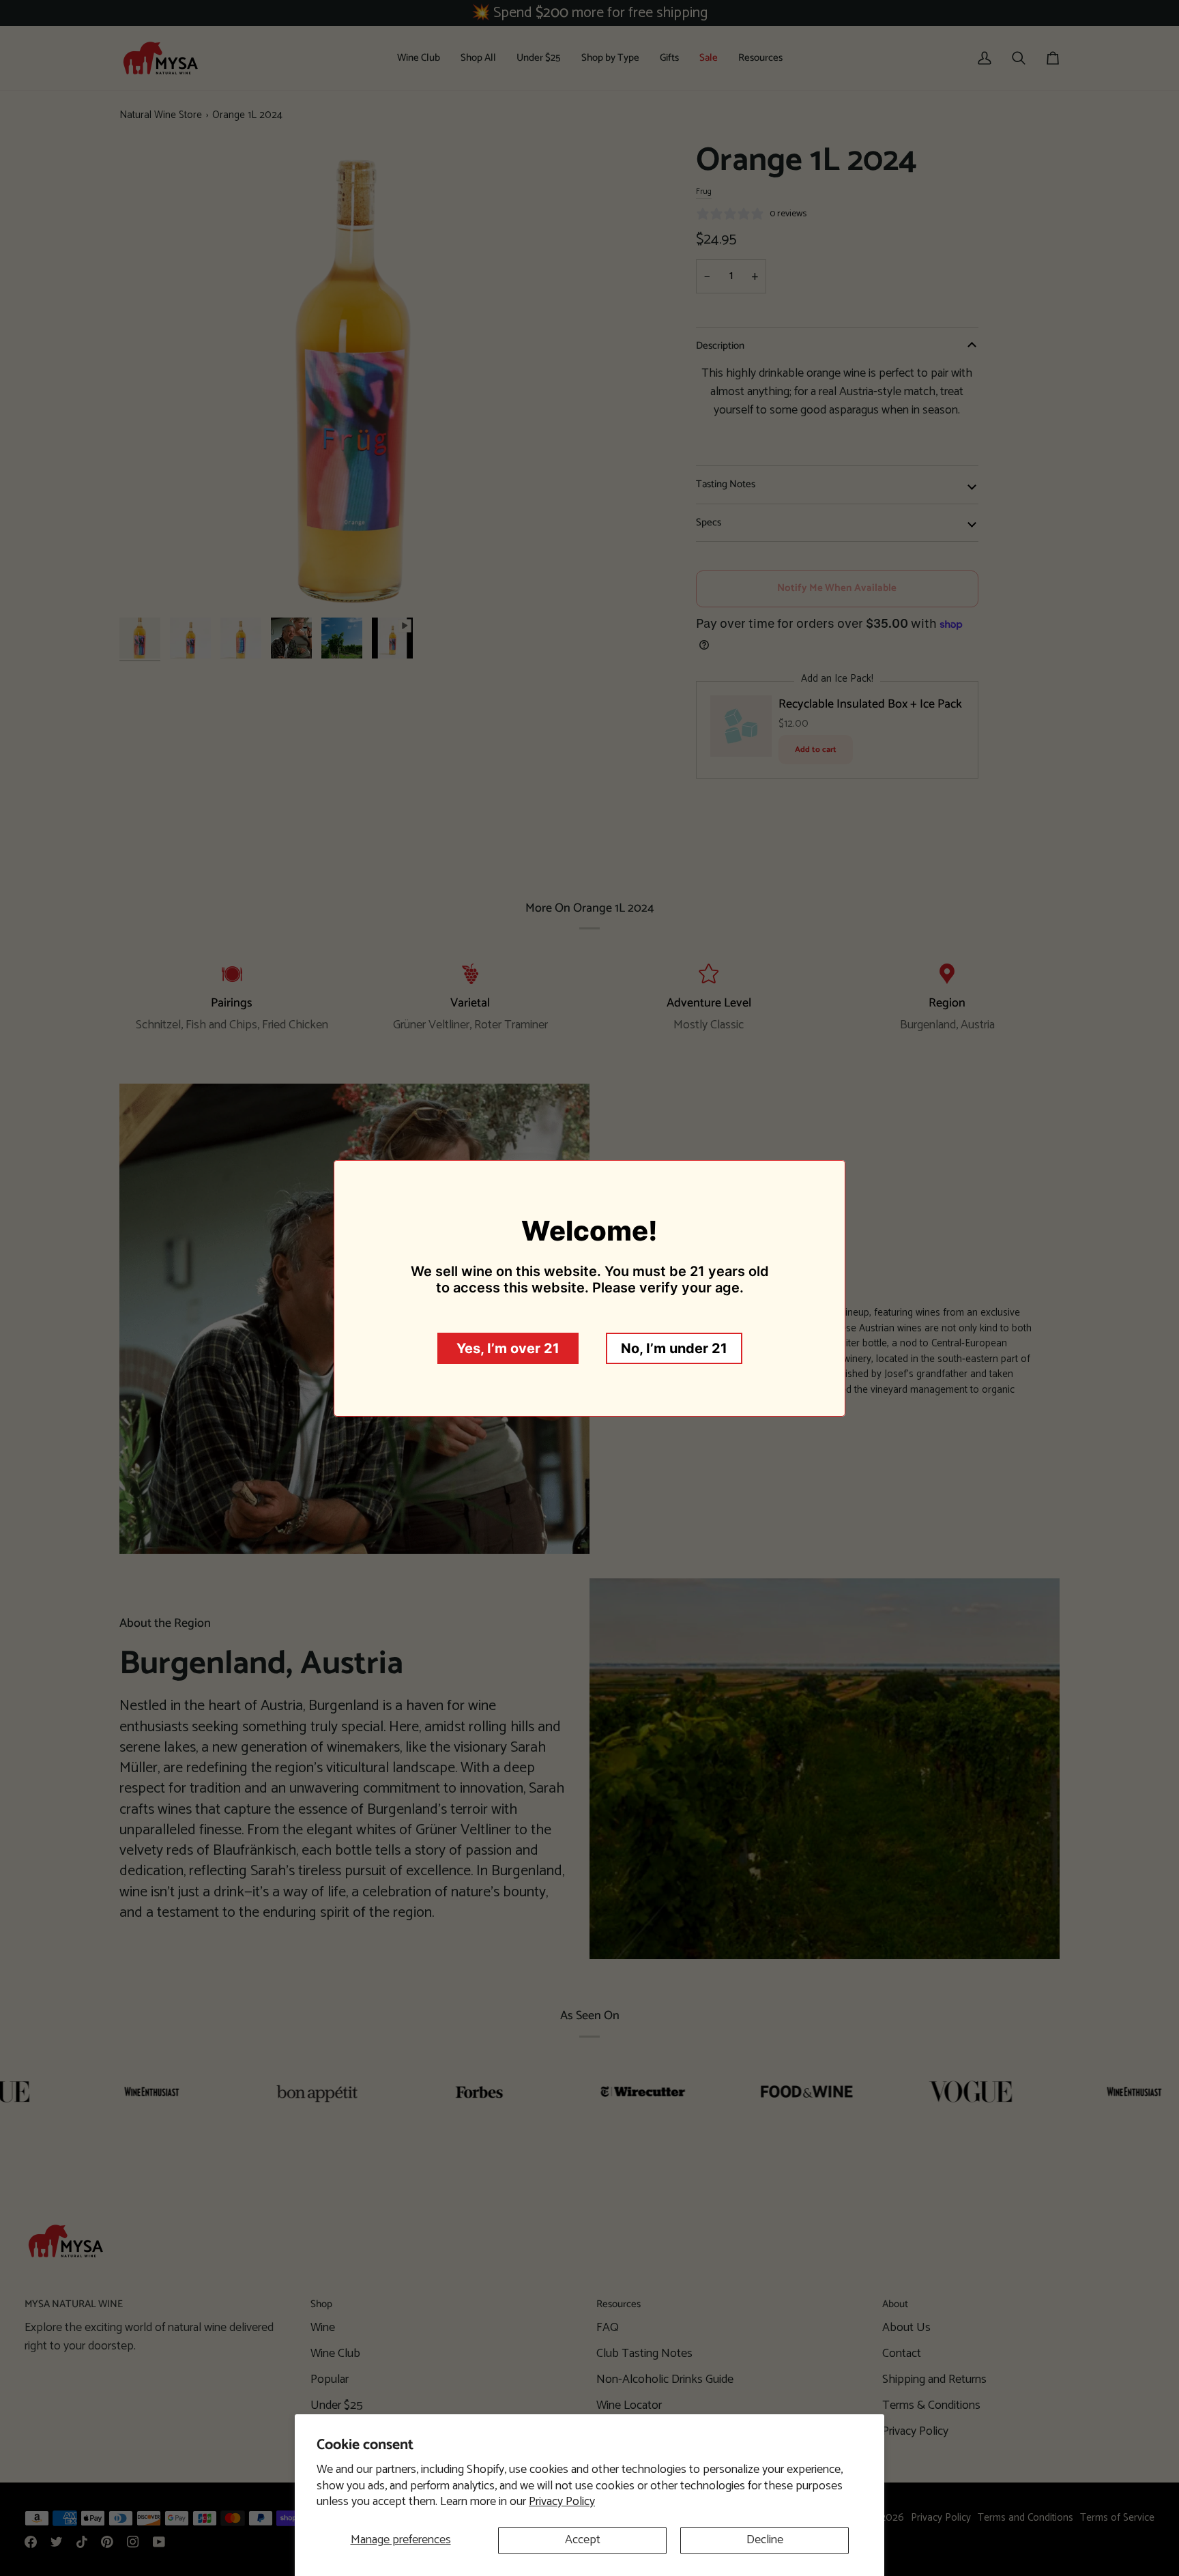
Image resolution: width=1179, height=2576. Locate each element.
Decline (765, 2540)
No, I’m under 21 (674, 1348)
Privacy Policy (562, 2502)
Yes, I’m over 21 (508, 1348)
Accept (583, 2540)
